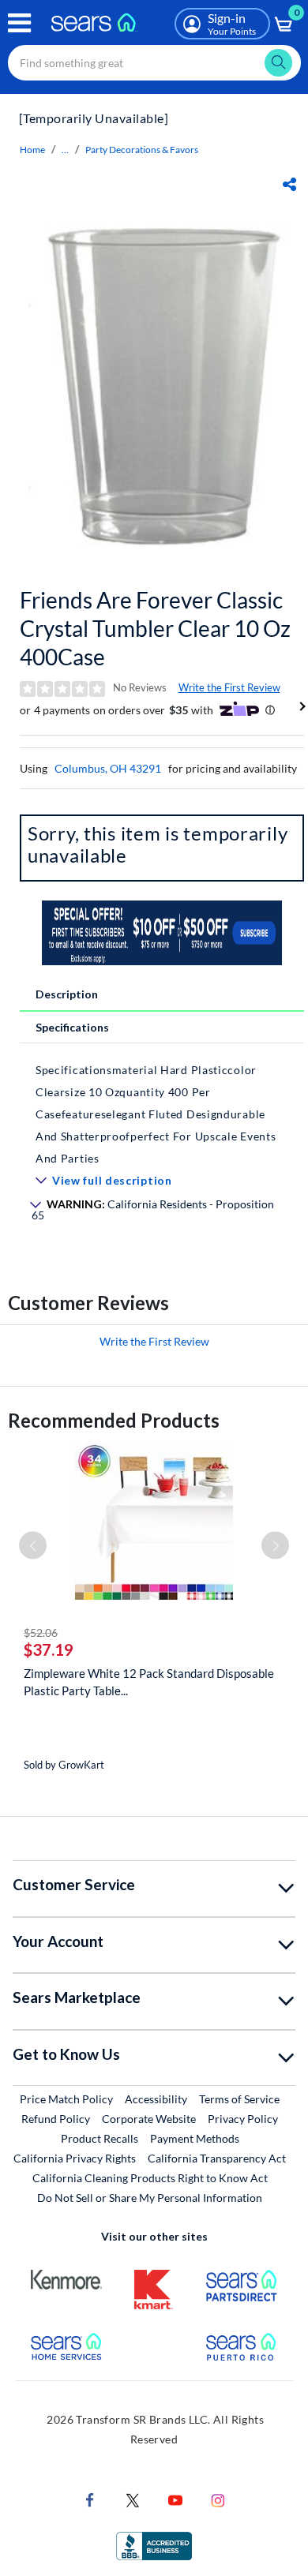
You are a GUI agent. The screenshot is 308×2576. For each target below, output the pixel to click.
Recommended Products (114, 1420)
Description (67, 994)
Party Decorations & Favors (142, 150)
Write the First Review (229, 687)
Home (32, 150)
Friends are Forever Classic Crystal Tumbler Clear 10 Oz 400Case (155, 628)
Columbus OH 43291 (108, 768)
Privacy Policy (243, 2119)
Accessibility (156, 2099)
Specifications (72, 1027)
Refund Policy (56, 2119)
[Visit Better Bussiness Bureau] (154, 2545)
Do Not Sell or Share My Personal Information (150, 2198)
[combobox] (154, 63)
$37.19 (49, 1649)
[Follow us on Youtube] (175, 2499)
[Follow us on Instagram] (218, 2499)
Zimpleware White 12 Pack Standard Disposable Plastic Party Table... (149, 1682)
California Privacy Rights (75, 2158)
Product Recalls (100, 2138)
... (65, 150)
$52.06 (41, 1632)
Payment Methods (195, 2138)
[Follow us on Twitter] (133, 2499)
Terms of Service (239, 2099)
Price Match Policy (66, 2099)
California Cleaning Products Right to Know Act (150, 2178)
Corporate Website (150, 2118)
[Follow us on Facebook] (90, 2499)
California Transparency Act (217, 2158)
